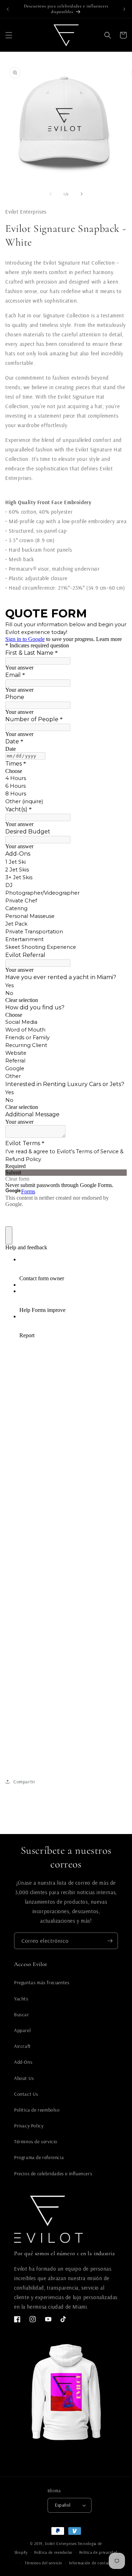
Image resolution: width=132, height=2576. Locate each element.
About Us (24, 2078)
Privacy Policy (29, 2126)
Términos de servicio (36, 2142)
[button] (9, 35)
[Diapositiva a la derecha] (82, 194)
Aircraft (23, 2046)
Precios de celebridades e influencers (53, 2174)
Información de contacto (92, 2563)
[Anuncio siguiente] (124, 9)
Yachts (21, 1999)
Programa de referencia (39, 2157)
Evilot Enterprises (61, 2544)
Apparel (22, 2030)
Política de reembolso (53, 2552)
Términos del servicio (43, 2563)
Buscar (22, 2015)
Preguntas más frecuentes (42, 1982)
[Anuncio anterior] (8, 9)
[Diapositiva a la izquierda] (51, 194)
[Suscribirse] (110, 1941)
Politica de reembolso (37, 2110)
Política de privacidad (98, 2552)
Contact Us (26, 2094)
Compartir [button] (24, 1782)
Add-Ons (23, 2062)
